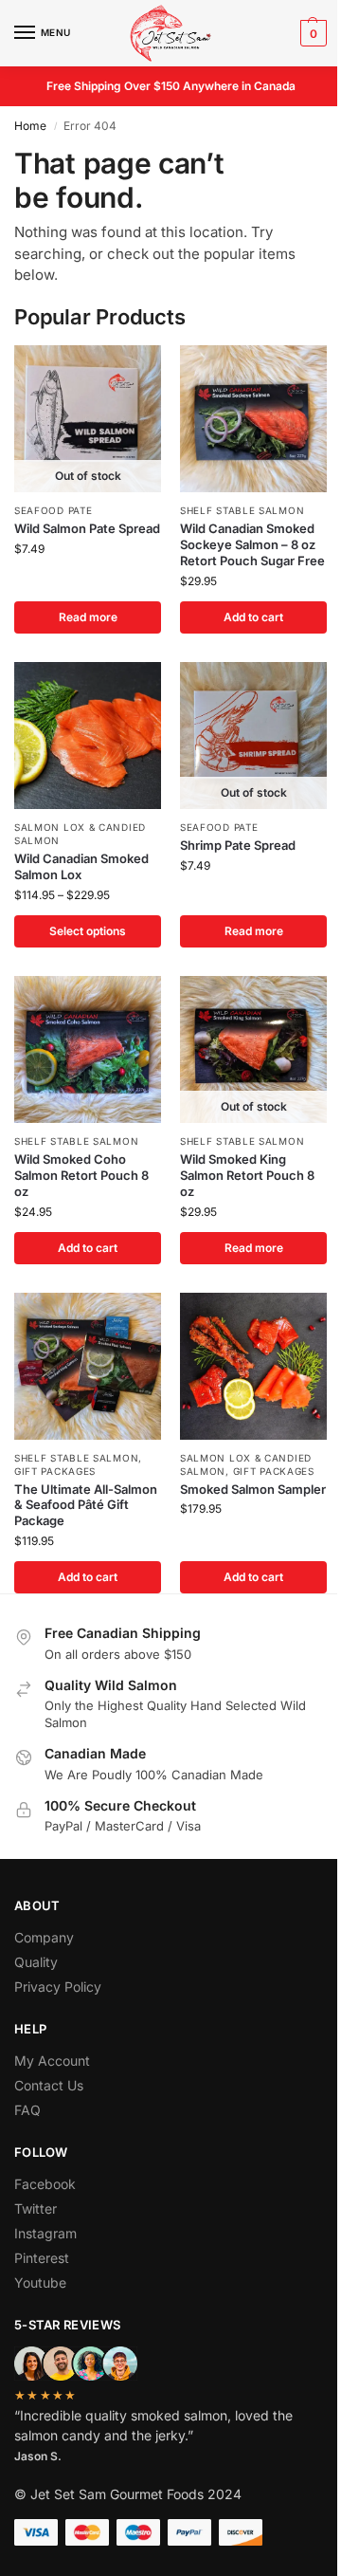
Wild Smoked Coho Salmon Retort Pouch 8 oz (81, 1175)
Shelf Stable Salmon (242, 510)
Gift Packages (55, 1471)
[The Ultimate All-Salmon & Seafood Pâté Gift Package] (88, 1366)
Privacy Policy (58, 1987)
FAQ (27, 2110)
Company (44, 1937)
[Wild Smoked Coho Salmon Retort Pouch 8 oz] (88, 1049)
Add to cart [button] (253, 617)
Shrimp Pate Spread (238, 845)
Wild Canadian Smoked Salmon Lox (81, 866)
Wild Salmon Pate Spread (87, 528)
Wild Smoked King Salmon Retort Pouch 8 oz (247, 1175)
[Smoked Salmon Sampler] (253, 1366)
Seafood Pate (53, 510)
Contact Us (49, 2085)
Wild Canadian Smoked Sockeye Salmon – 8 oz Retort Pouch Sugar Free (252, 544)
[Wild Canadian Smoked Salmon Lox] (88, 736)
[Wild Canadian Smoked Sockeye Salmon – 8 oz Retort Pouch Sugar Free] (253, 419)
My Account (52, 2061)
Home (30, 126)
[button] (311, 33)
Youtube (40, 2282)
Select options (88, 931)
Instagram (45, 2233)
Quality (36, 1962)
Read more (88, 617)
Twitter (36, 2208)
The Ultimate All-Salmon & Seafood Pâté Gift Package (86, 1505)
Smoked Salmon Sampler (253, 1489)
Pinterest (42, 2258)
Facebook (45, 2184)
